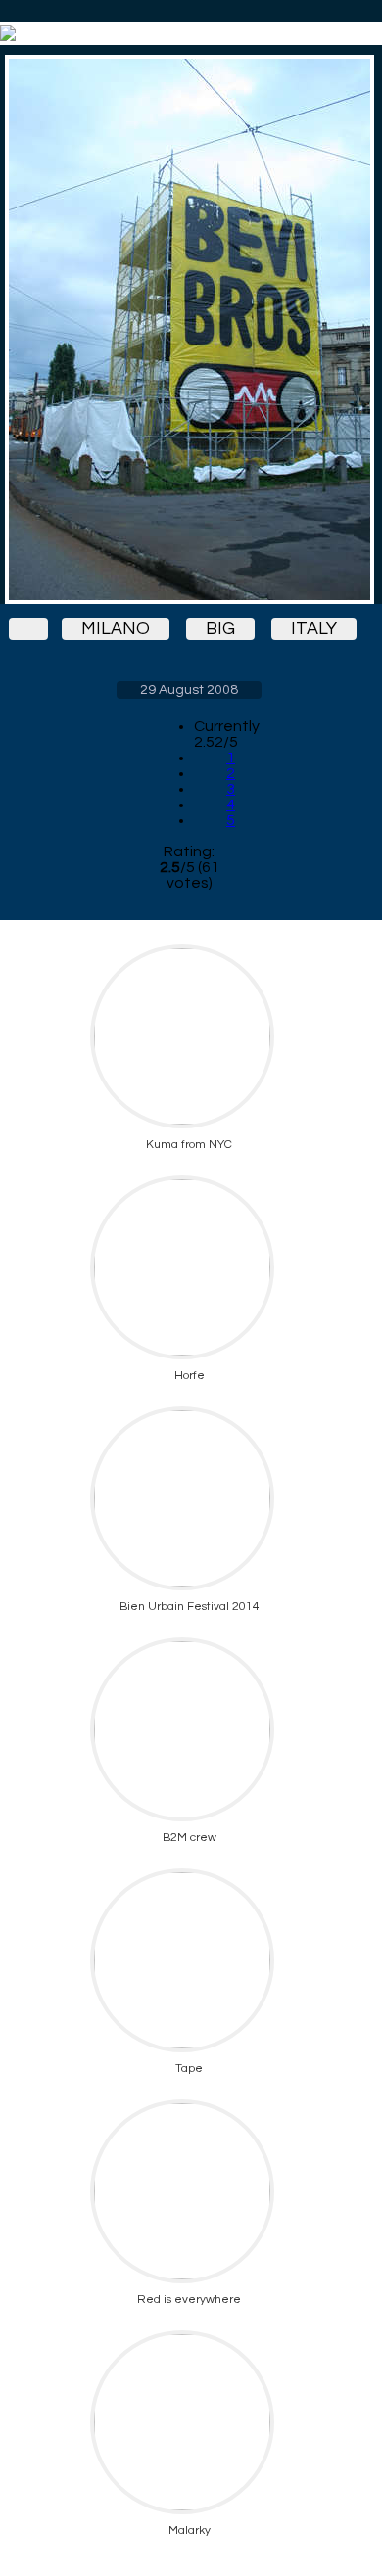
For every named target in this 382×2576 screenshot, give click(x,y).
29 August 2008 (189, 690)
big (220, 629)
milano (116, 629)
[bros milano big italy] (189, 329)
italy (314, 629)
